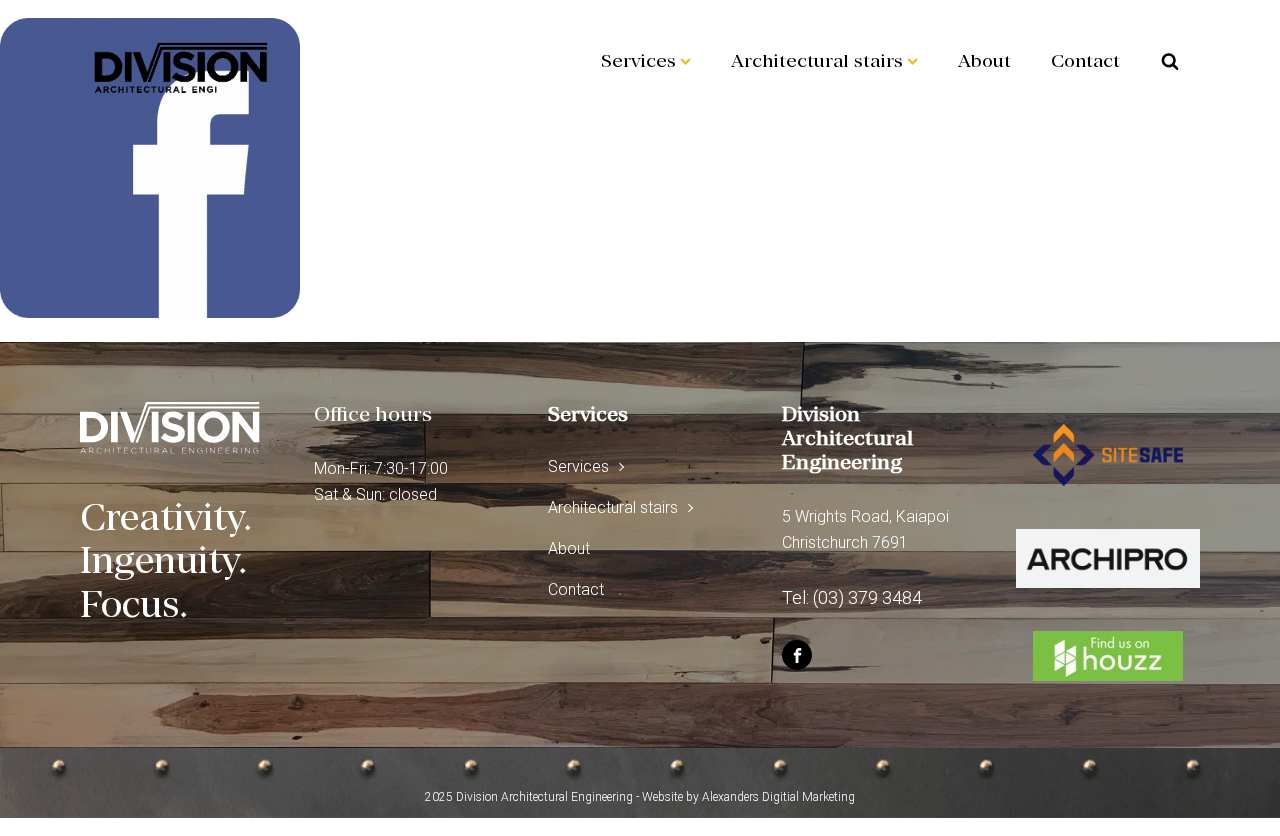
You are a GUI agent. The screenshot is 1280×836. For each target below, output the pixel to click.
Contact (1085, 60)
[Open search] (1170, 61)
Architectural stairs (817, 60)
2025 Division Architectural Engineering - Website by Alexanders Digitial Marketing (640, 797)
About (984, 60)
